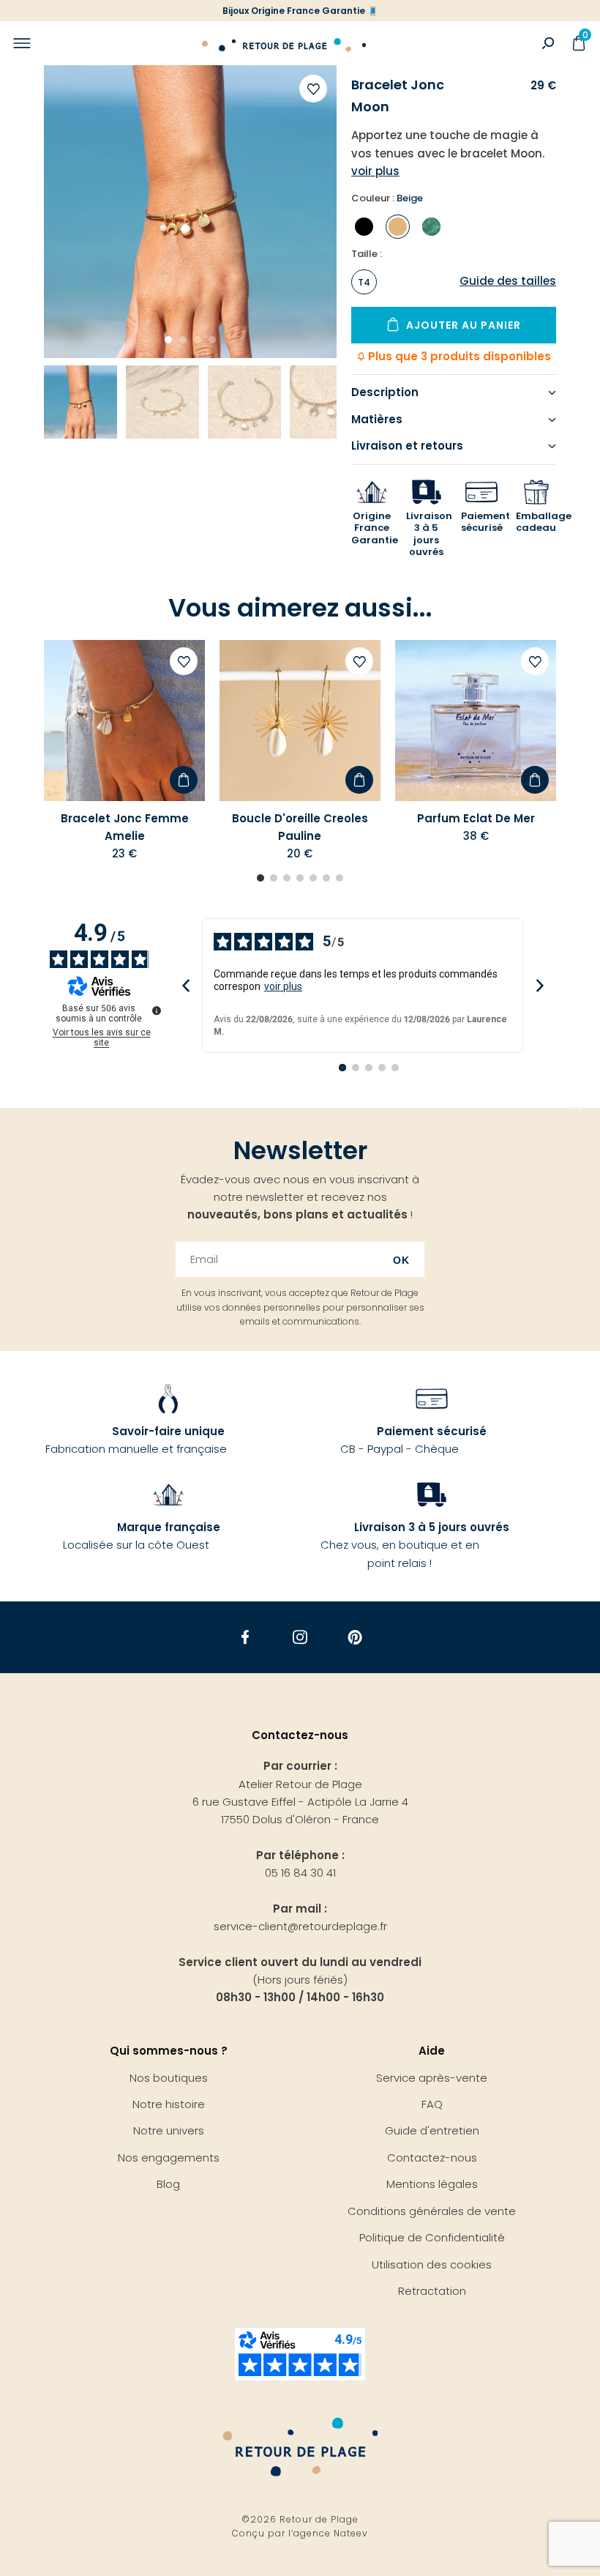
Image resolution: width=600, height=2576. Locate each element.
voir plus (283, 986)
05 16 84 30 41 (300, 1873)
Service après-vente (432, 2078)
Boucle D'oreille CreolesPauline (300, 827)
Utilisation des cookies (432, 2264)
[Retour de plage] (284, 43)
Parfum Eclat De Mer (476, 818)
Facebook (245, 1638)
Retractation (432, 2291)
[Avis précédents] (185, 986)
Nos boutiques (169, 2078)
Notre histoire (169, 2104)
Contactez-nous (432, 2158)
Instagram (300, 1638)
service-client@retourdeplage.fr (300, 1926)
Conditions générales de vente (432, 2211)
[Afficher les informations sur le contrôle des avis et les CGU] (157, 1010)
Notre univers (169, 2130)
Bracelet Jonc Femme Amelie (125, 827)
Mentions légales (432, 2184)
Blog (168, 2184)
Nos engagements (169, 2158)
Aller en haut (577, 1108)
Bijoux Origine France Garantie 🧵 (300, 11)
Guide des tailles (508, 281)
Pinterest (355, 1638)
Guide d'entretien (432, 2130)
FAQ (432, 2104)
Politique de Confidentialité (432, 2237)
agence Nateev (331, 2533)
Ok (401, 1260)
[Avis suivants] (540, 986)
